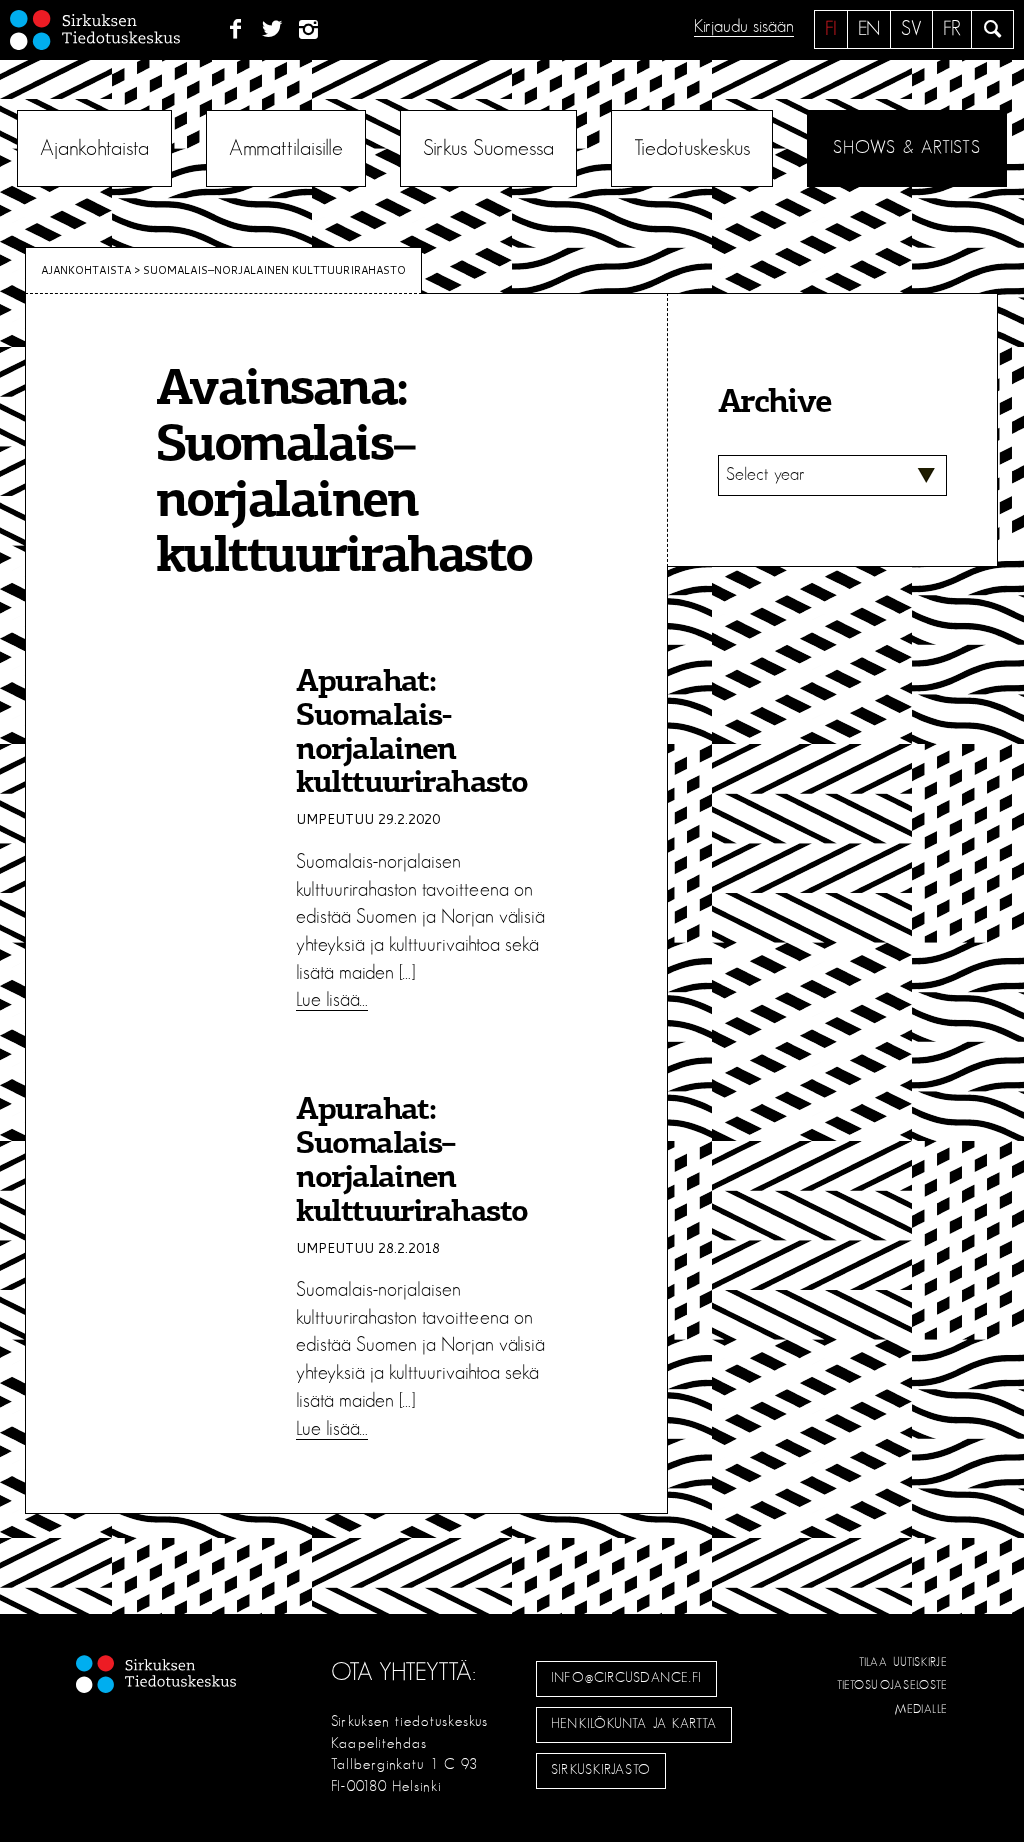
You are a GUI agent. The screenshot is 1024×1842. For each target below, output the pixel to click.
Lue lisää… (332, 1000)
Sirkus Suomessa (488, 148)
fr (952, 29)
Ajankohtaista (94, 148)
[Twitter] (272, 30)
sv (911, 29)
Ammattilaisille (286, 148)
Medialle (922, 1709)
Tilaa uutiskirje (903, 1662)
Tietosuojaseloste (892, 1685)
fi (831, 29)
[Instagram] (309, 30)
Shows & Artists (906, 148)
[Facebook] (235, 30)
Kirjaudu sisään (744, 27)
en (869, 29)
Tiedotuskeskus (692, 148)
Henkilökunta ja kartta (634, 1724)
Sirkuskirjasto (601, 1770)
